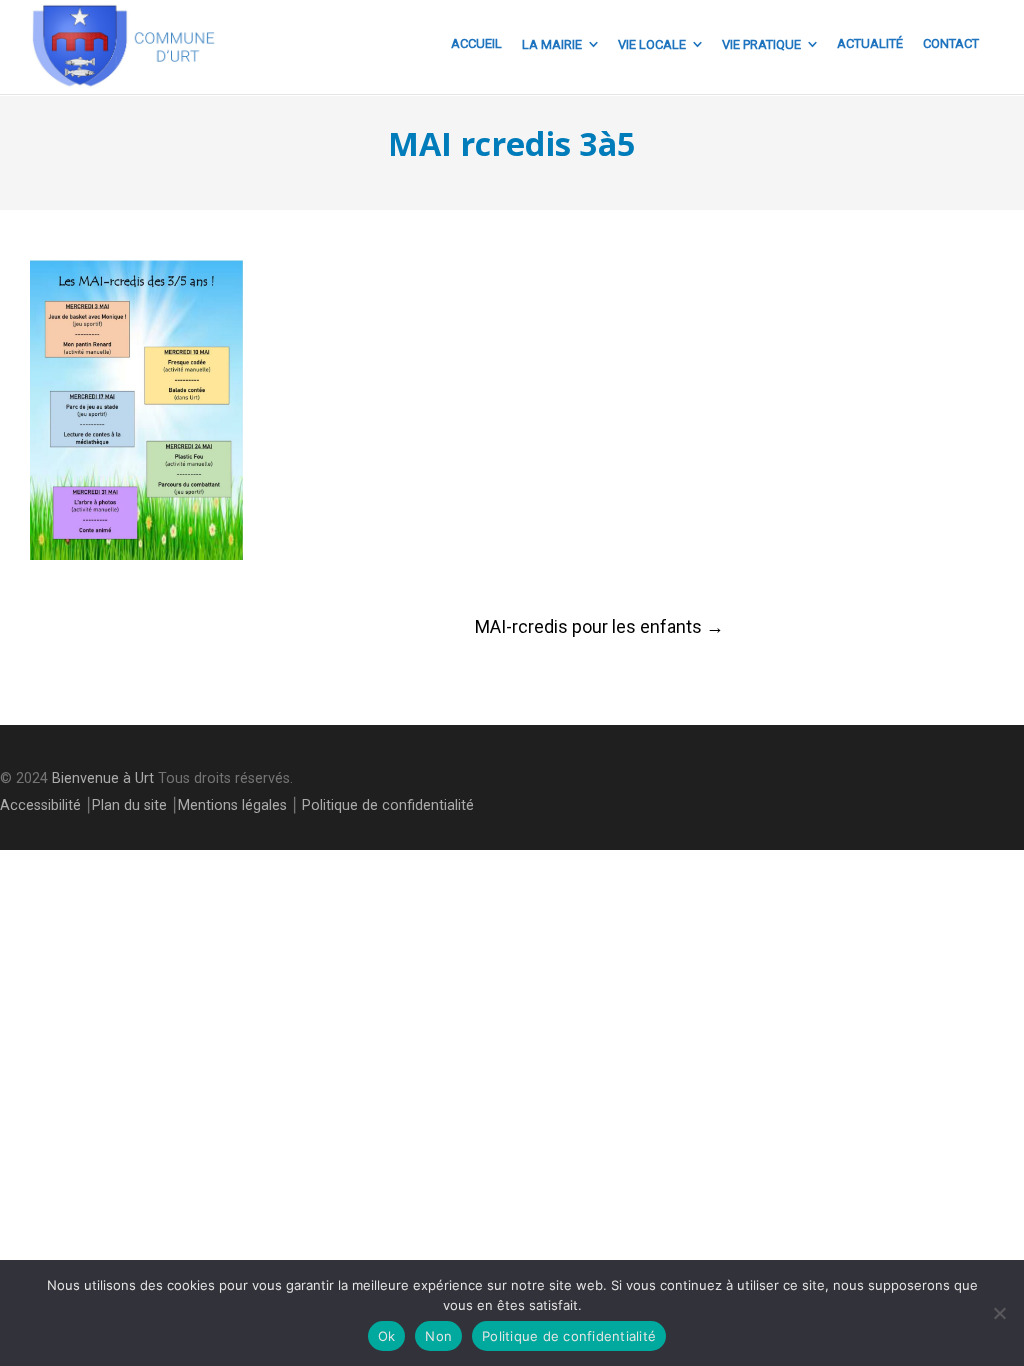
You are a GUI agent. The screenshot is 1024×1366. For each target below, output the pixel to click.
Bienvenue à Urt (103, 778)
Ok (387, 1336)
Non (438, 1336)
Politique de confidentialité (388, 805)
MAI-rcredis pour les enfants (599, 626)
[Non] (999, 1313)
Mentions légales (232, 805)
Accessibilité (40, 805)
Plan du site (129, 805)
